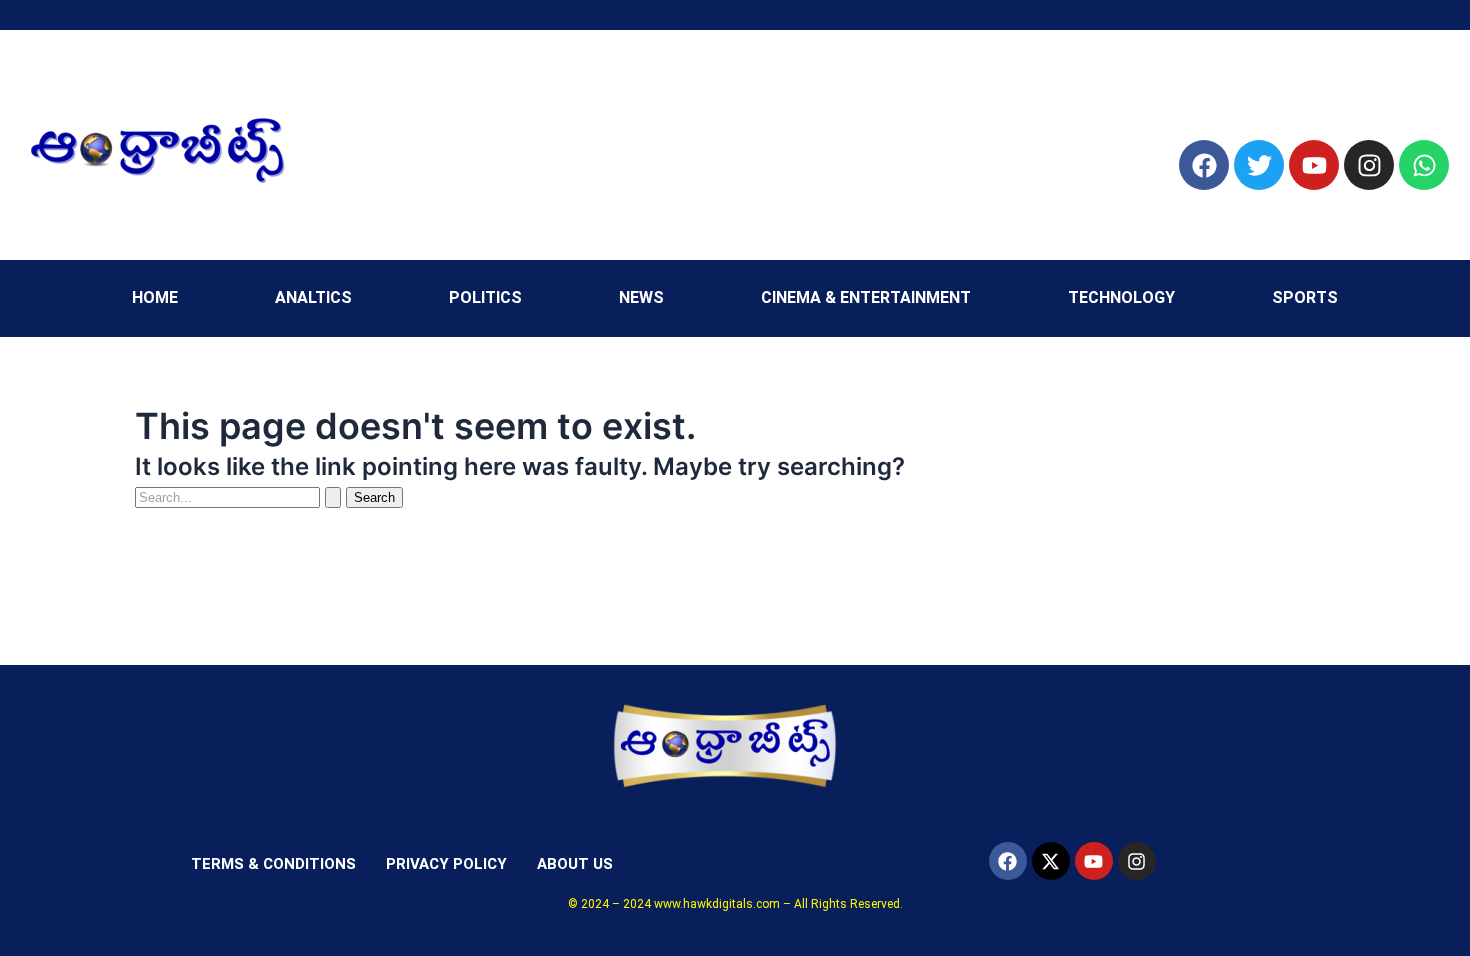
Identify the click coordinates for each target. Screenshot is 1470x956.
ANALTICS (313, 297)
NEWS (641, 297)
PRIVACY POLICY (446, 864)
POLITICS (485, 297)
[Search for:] (240, 496)
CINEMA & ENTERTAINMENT (866, 297)
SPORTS (1305, 297)
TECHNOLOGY (1121, 297)
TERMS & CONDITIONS (273, 864)
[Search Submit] (333, 497)
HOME (155, 297)
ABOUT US (575, 864)
